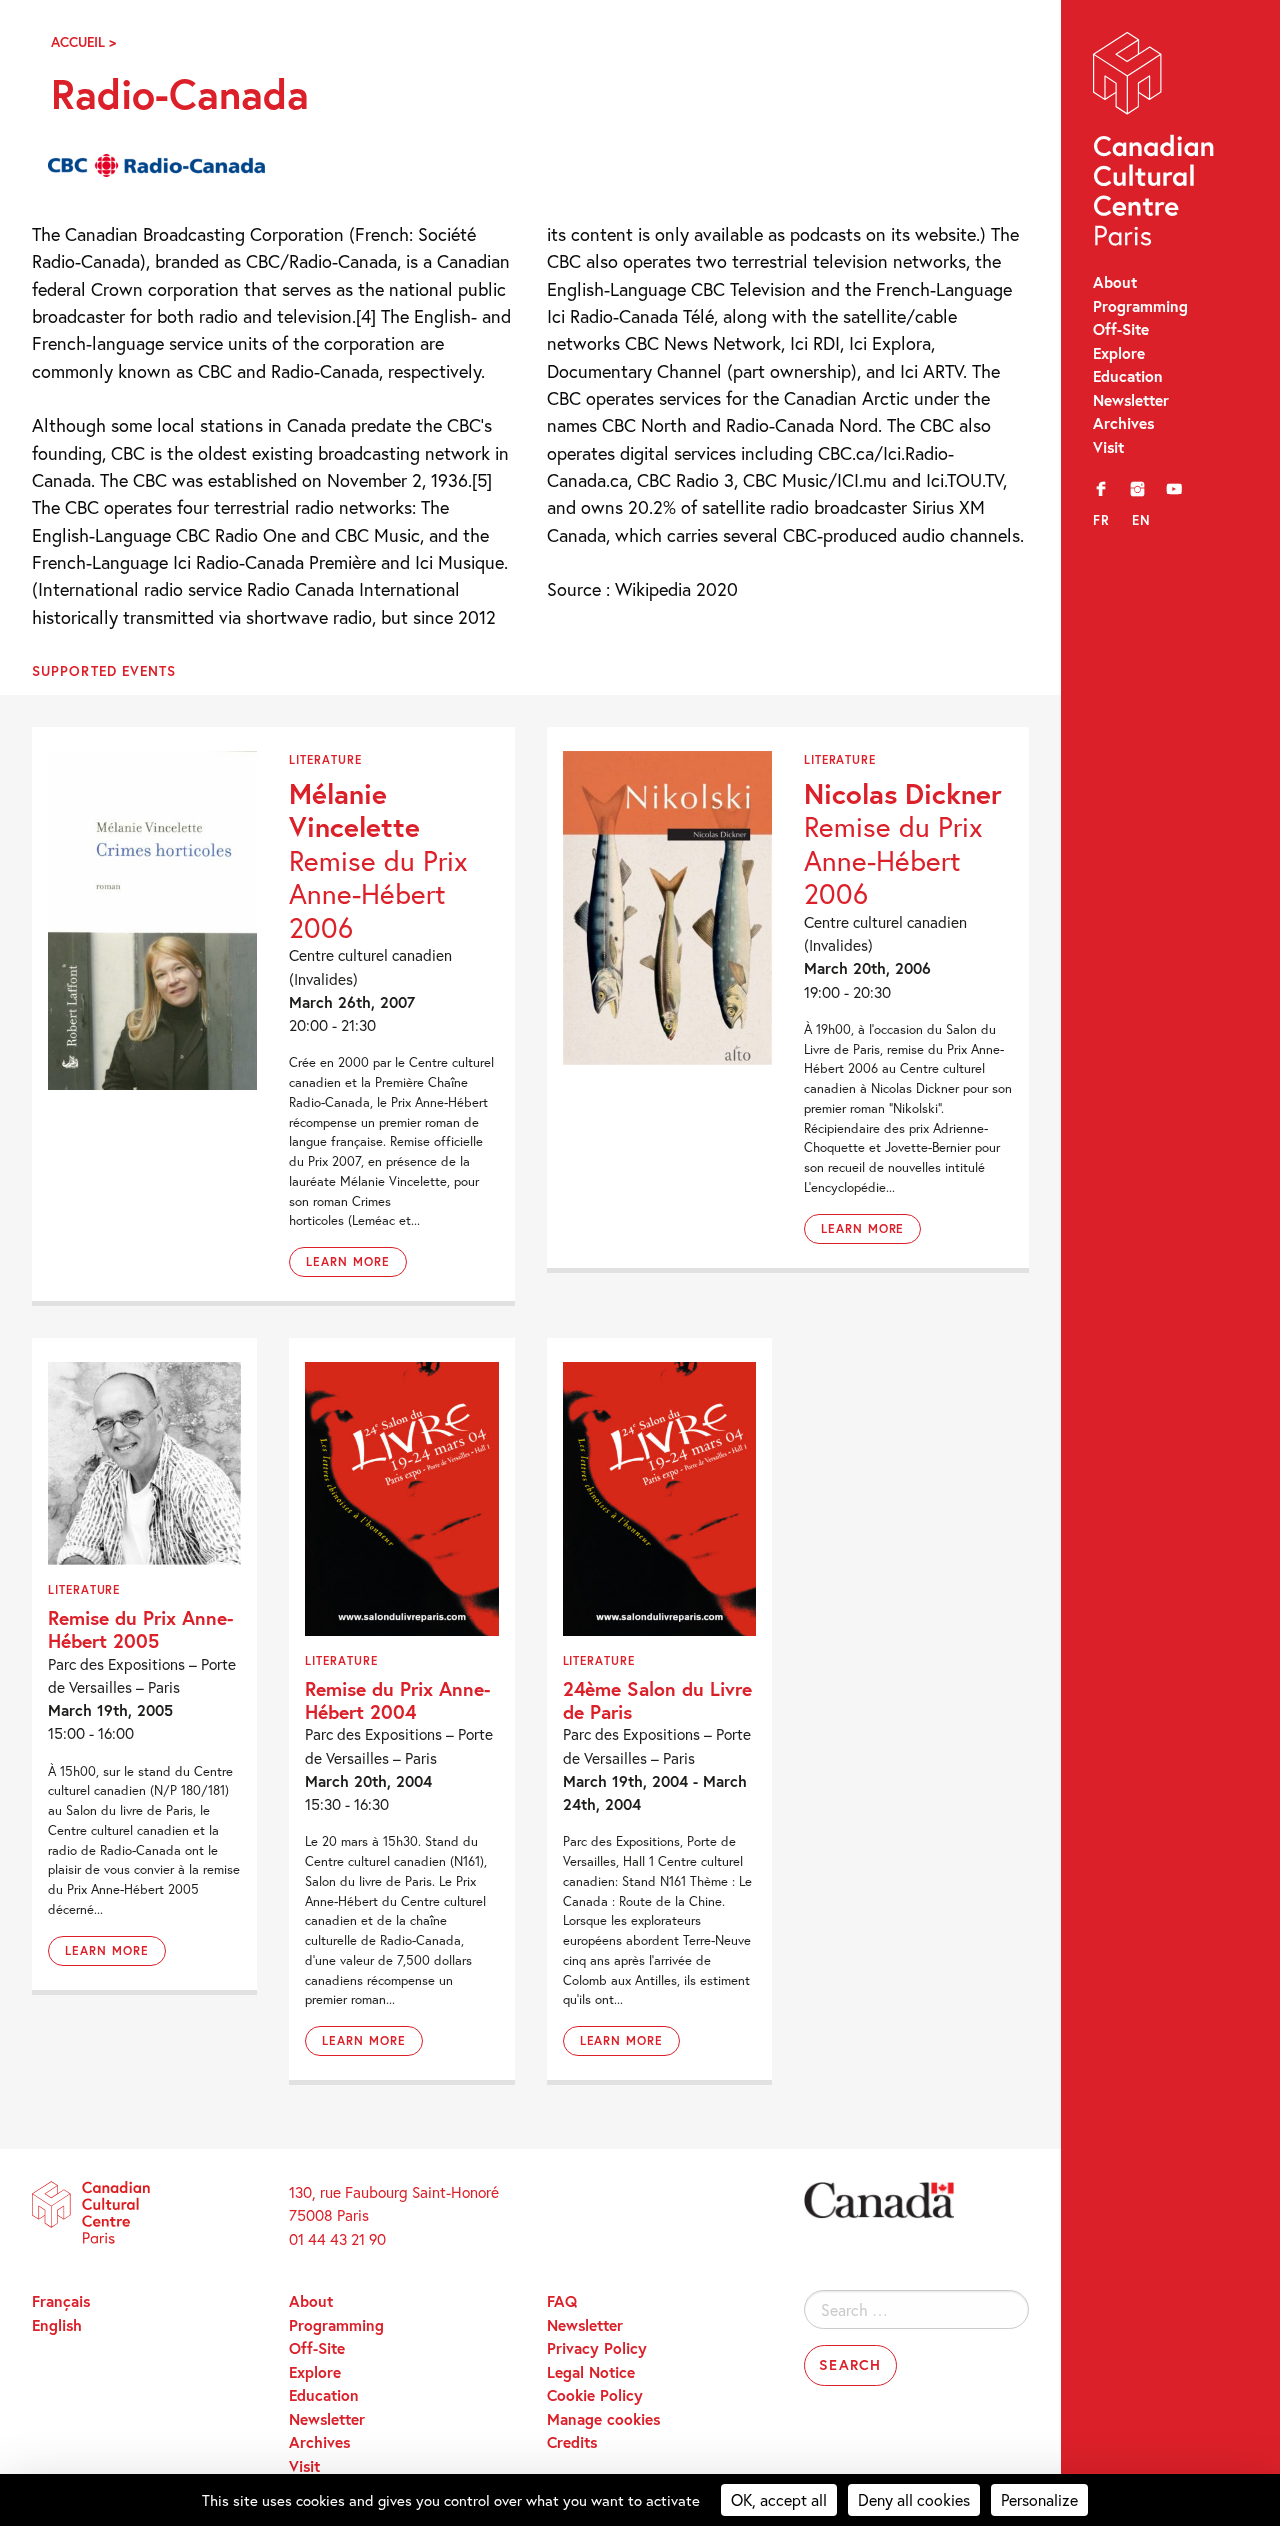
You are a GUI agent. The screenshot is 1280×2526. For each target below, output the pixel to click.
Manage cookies (603, 2419)
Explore (1119, 353)
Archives (1123, 423)
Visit (1108, 447)
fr (1101, 520)
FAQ (562, 2301)
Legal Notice (591, 2372)
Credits (572, 2442)
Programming (1140, 306)
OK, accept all (779, 2499)
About (1115, 282)
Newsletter (1131, 400)
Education (1128, 376)
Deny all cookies (914, 2499)
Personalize (1039, 2499)
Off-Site (1121, 329)
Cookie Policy (595, 2395)
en (1141, 520)
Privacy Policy (597, 2348)
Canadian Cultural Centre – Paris (1155, 143)
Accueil (78, 42)
